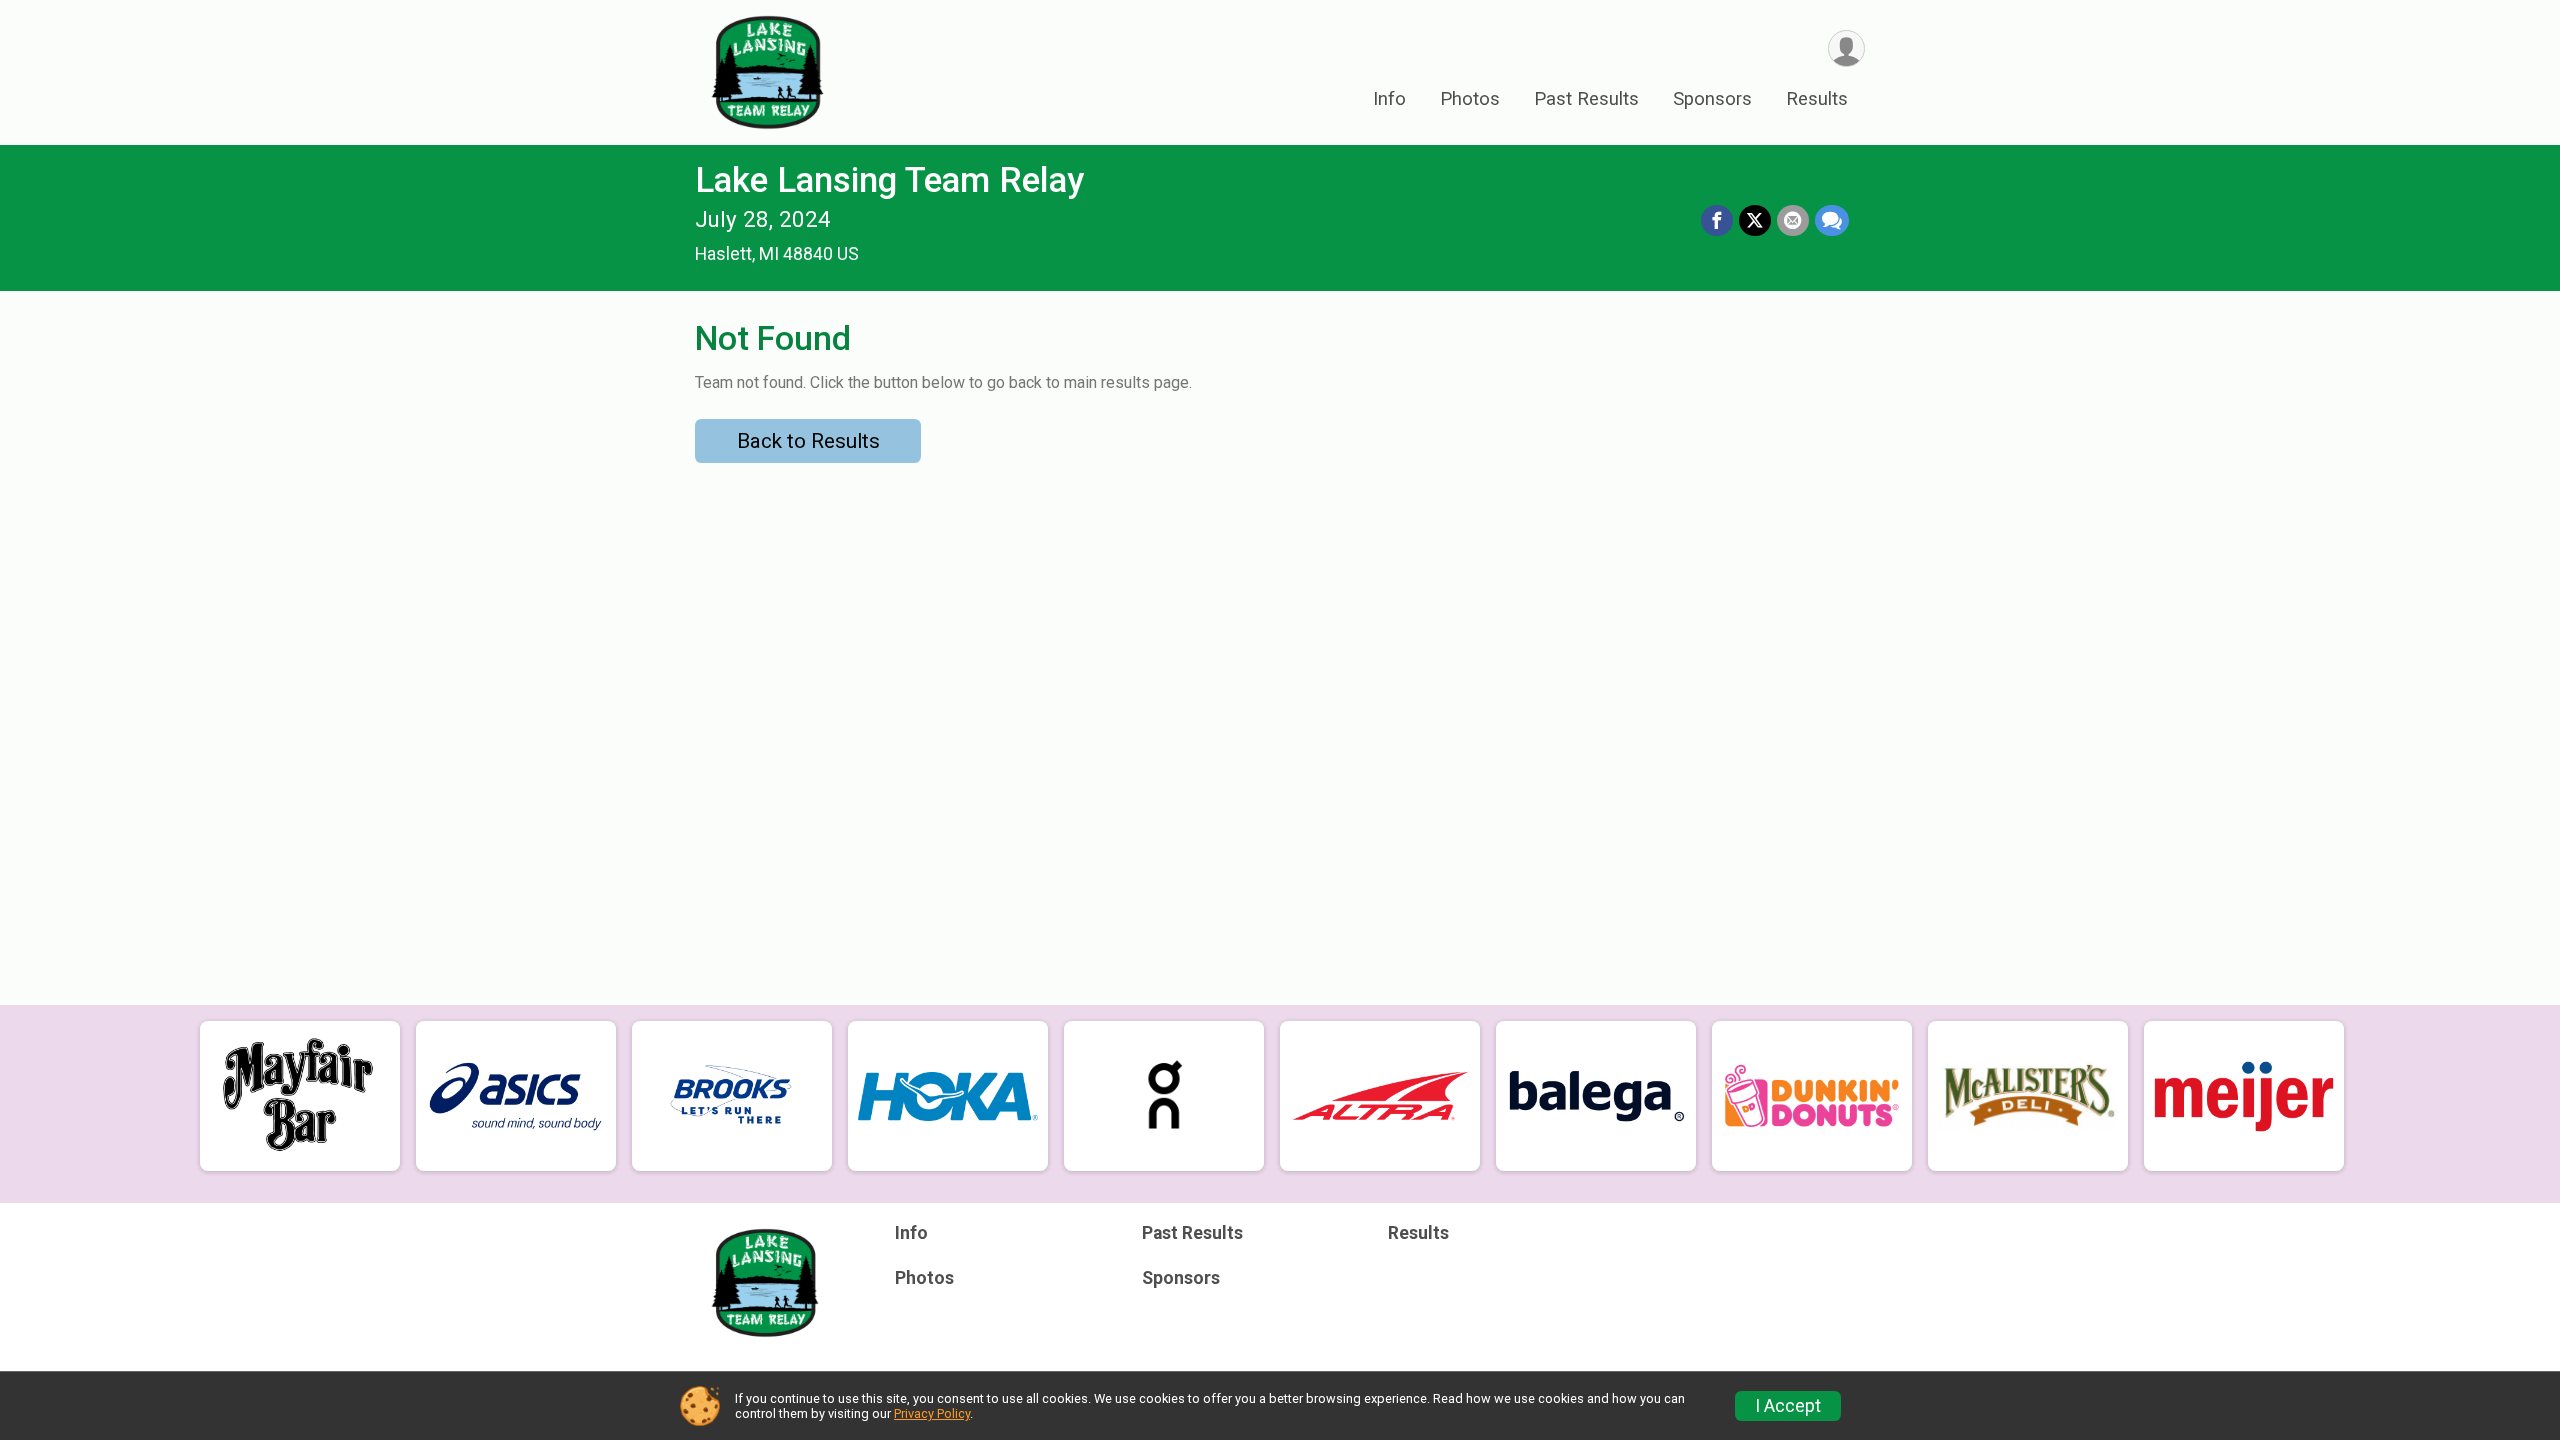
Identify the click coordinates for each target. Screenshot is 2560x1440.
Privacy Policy (932, 1413)
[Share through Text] (1832, 221)
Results (1817, 99)
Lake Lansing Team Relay (889, 180)
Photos (1470, 99)
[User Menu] (1846, 48)
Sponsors (1712, 99)
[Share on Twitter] (1755, 221)
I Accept (1788, 1406)
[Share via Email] (1793, 221)
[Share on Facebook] (1717, 221)
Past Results (1586, 99)
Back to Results (808, 441)
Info (1389, 99)
